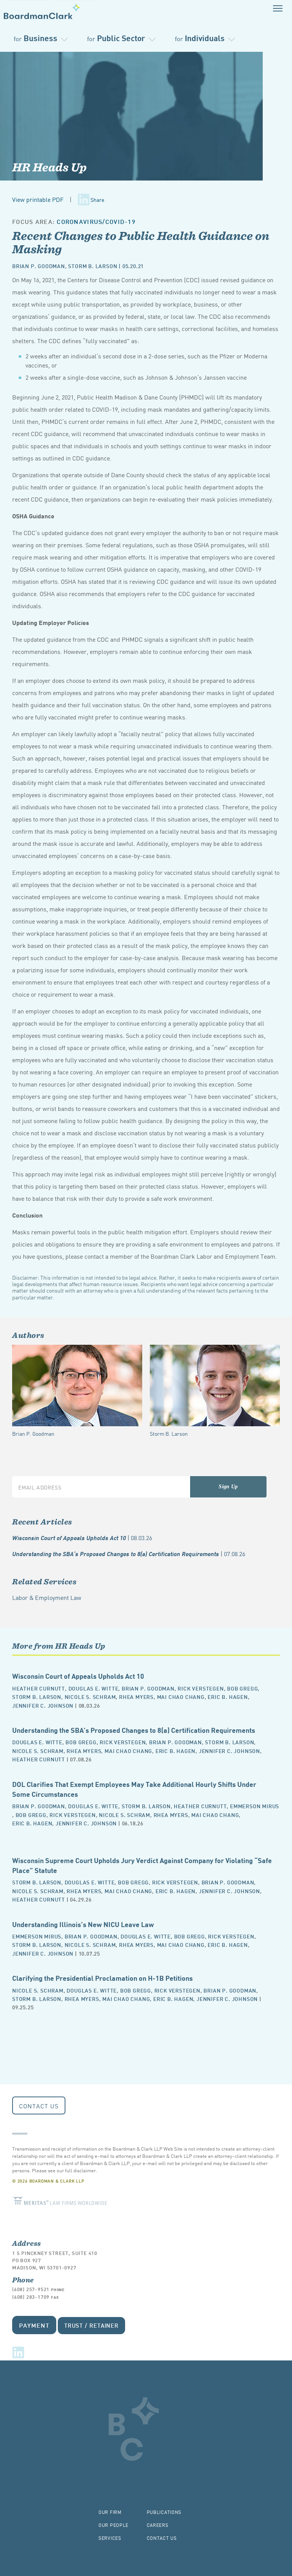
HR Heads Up (49, 167)
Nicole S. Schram (90, 1696)
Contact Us (39, 2106)
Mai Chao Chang (181, 1696)
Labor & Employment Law (47, 1597)
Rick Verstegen (201, 1688)
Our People (113, 2525)
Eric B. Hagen (228, 1696)
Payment (34, 2325)
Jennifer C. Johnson (43, 1705)
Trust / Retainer (91, 2325)
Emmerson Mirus (255, 1806)
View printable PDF (38, 199)
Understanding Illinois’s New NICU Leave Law (83, 1924)
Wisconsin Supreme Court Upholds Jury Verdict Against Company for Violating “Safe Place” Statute (142, 1865)
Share (97, 200)
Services (110, 2538)
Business (36, 38)
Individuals (200, 38)
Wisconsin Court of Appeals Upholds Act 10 (82, 1537)
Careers (158, 2525)
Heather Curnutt (39, 1688)
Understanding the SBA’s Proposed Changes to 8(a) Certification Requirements (129, 1553)
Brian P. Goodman (39, 266)
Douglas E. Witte (94, 1688)
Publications (164, 2512)
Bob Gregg (242, 1688)
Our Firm (110, 2512)
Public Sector (116, 38)
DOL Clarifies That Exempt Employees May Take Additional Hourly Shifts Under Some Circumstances (134, 1789)
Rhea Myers (136, 1696)
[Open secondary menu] (278, 8)
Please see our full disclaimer (64, 2170)
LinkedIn (18, 2352)
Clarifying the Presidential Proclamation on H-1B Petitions (102, 1978)
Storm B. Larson (93, 266)
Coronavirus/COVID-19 (96, 221)
